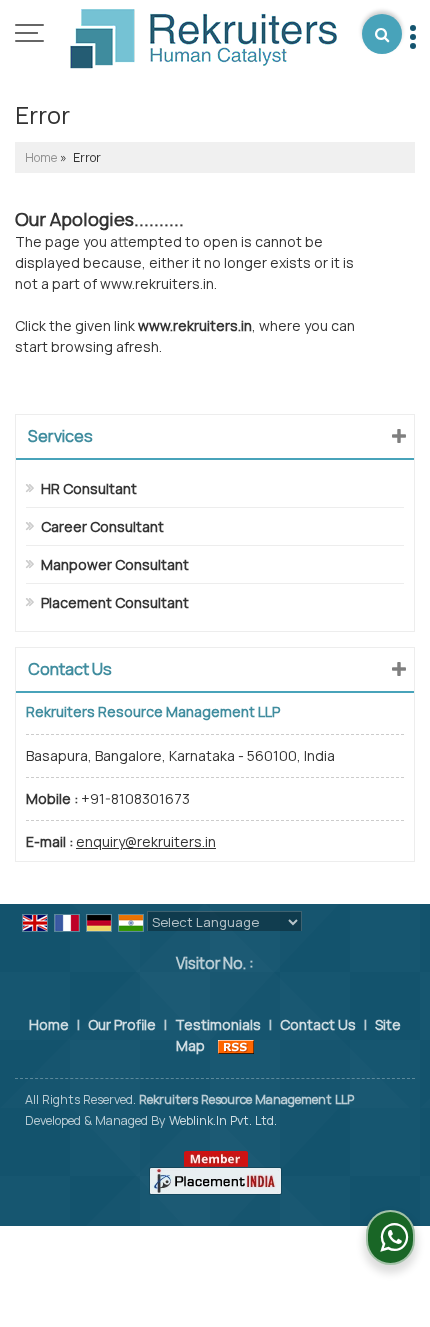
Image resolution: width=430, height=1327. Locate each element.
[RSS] (236, 1045)
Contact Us (318, 1024)
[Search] (382, 34)
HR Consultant (89, 488)
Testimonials (218, 1024)
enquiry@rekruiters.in (146, 841)
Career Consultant (102, 526)
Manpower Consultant (115, 564)
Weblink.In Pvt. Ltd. (223, 1120)
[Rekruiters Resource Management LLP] (203, 40)
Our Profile (122, 1024)
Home (41, 157)
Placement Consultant (115, 602)
